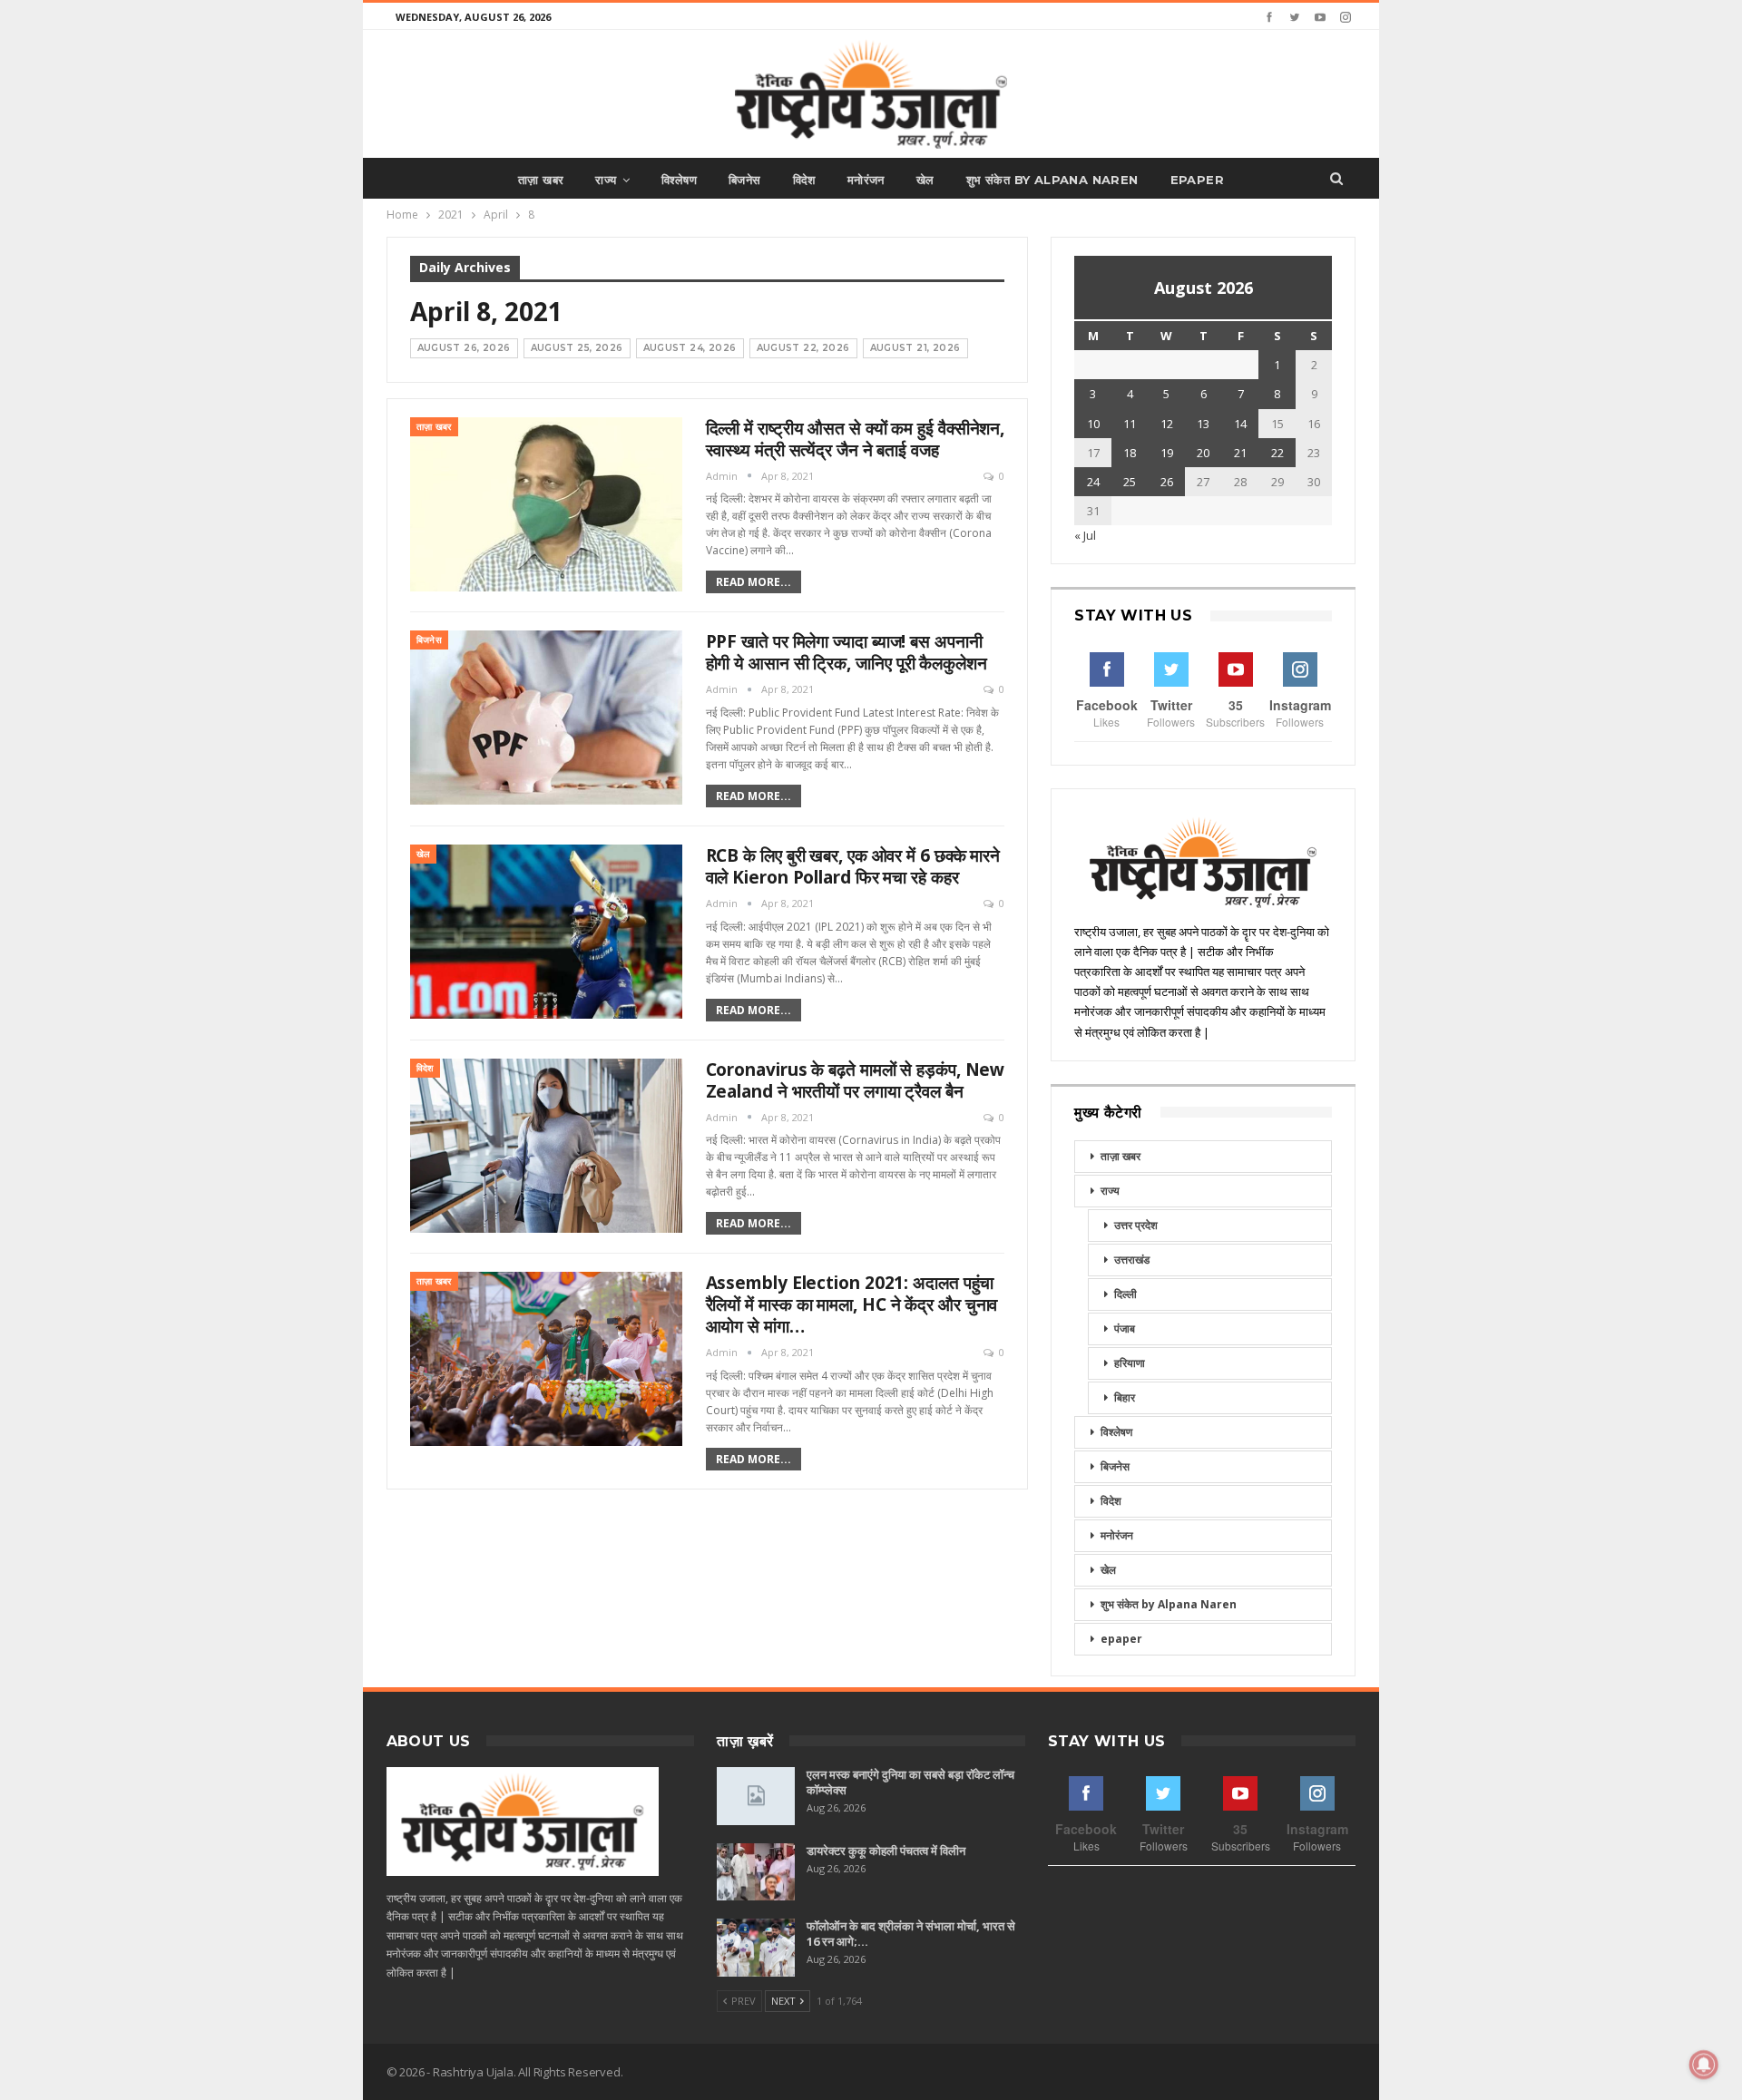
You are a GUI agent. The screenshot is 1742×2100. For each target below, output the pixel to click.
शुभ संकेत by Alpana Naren (1052, 180)
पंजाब (1125, 1328)
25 (1130, 482)
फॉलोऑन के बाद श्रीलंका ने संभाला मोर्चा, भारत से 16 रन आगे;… (911, 1934)
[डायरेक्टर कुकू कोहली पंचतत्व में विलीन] (756, 1872)
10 (1093, 424)
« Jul (1085, 535)
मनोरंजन (866, 180)
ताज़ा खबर (541, 180)
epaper (1197, 180)
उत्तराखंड (1132, 1260)
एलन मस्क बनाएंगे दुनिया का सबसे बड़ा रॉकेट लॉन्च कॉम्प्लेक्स (910, 1782)
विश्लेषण (679, 180)
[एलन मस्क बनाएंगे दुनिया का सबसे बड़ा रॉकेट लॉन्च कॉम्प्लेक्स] (756, 1796)
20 (1203, 453)
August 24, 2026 (690, 348)
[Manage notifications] (1704, 2065)
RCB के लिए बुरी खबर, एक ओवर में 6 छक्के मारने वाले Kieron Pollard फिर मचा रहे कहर (853, 866)
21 (1240, 453)
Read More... (754, 582)
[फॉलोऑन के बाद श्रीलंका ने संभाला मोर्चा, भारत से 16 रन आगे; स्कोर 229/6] (756, 1948)
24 (1093, 482)
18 (1130, 453)
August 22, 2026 (803, 348)
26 (1167, 482)
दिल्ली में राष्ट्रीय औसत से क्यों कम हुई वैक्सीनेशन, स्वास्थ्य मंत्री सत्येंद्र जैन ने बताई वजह (856, 439)
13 (1203, 424)
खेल (925, 180)
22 (1277, 453)
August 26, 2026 (464, 348)
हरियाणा (1130, 1363)
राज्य (606, 180)
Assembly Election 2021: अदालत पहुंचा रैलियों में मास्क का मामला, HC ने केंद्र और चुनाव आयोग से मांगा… (852, 1304)
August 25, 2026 (577, 348)
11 (1130, 424)
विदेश (804, 180)
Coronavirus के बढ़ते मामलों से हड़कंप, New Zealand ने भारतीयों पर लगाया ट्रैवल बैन (856, 1080)
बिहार (1125, 1397)
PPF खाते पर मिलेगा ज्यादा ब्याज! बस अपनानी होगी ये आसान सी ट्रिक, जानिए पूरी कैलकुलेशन (847, 652)
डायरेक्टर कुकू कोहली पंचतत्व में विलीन (886, 1851)
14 (1240, 424)
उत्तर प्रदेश (1136, 1225)
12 (1167, 424)
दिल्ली (1125, 1294)
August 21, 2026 (915, 348)
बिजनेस (745, 180)
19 (1167, 453)
